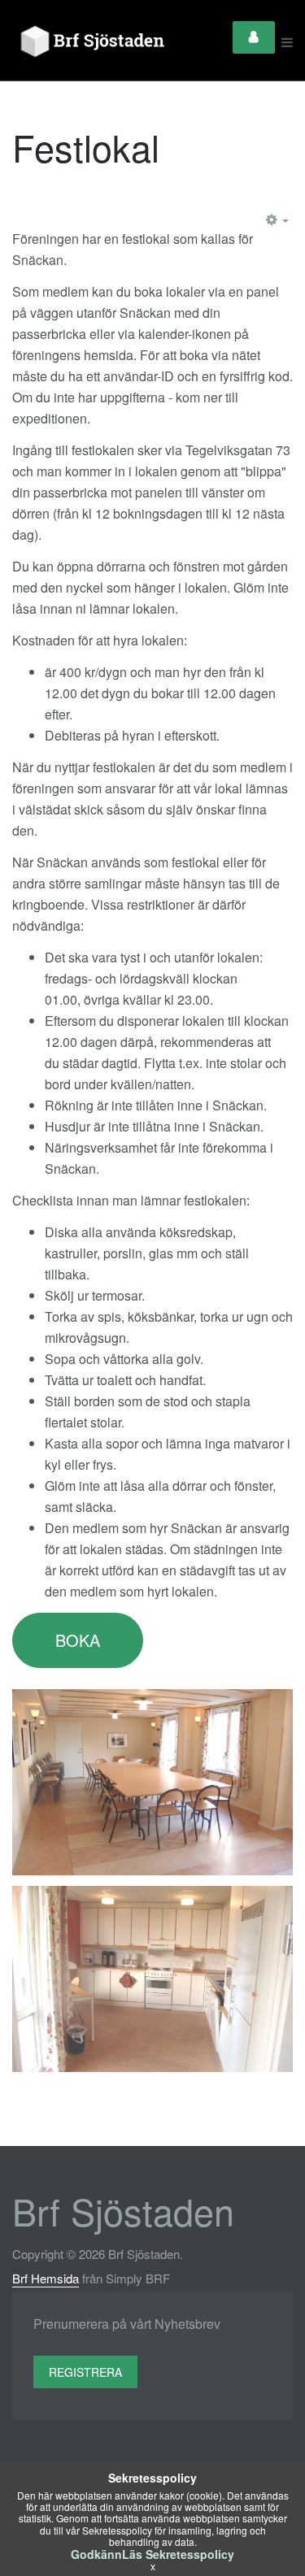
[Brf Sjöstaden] (90, 42)
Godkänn (96, 2554)
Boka (78, 1640)
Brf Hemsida (46, 2278)
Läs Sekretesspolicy (178, 2554)
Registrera (85, 2372)
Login (254, 37)
